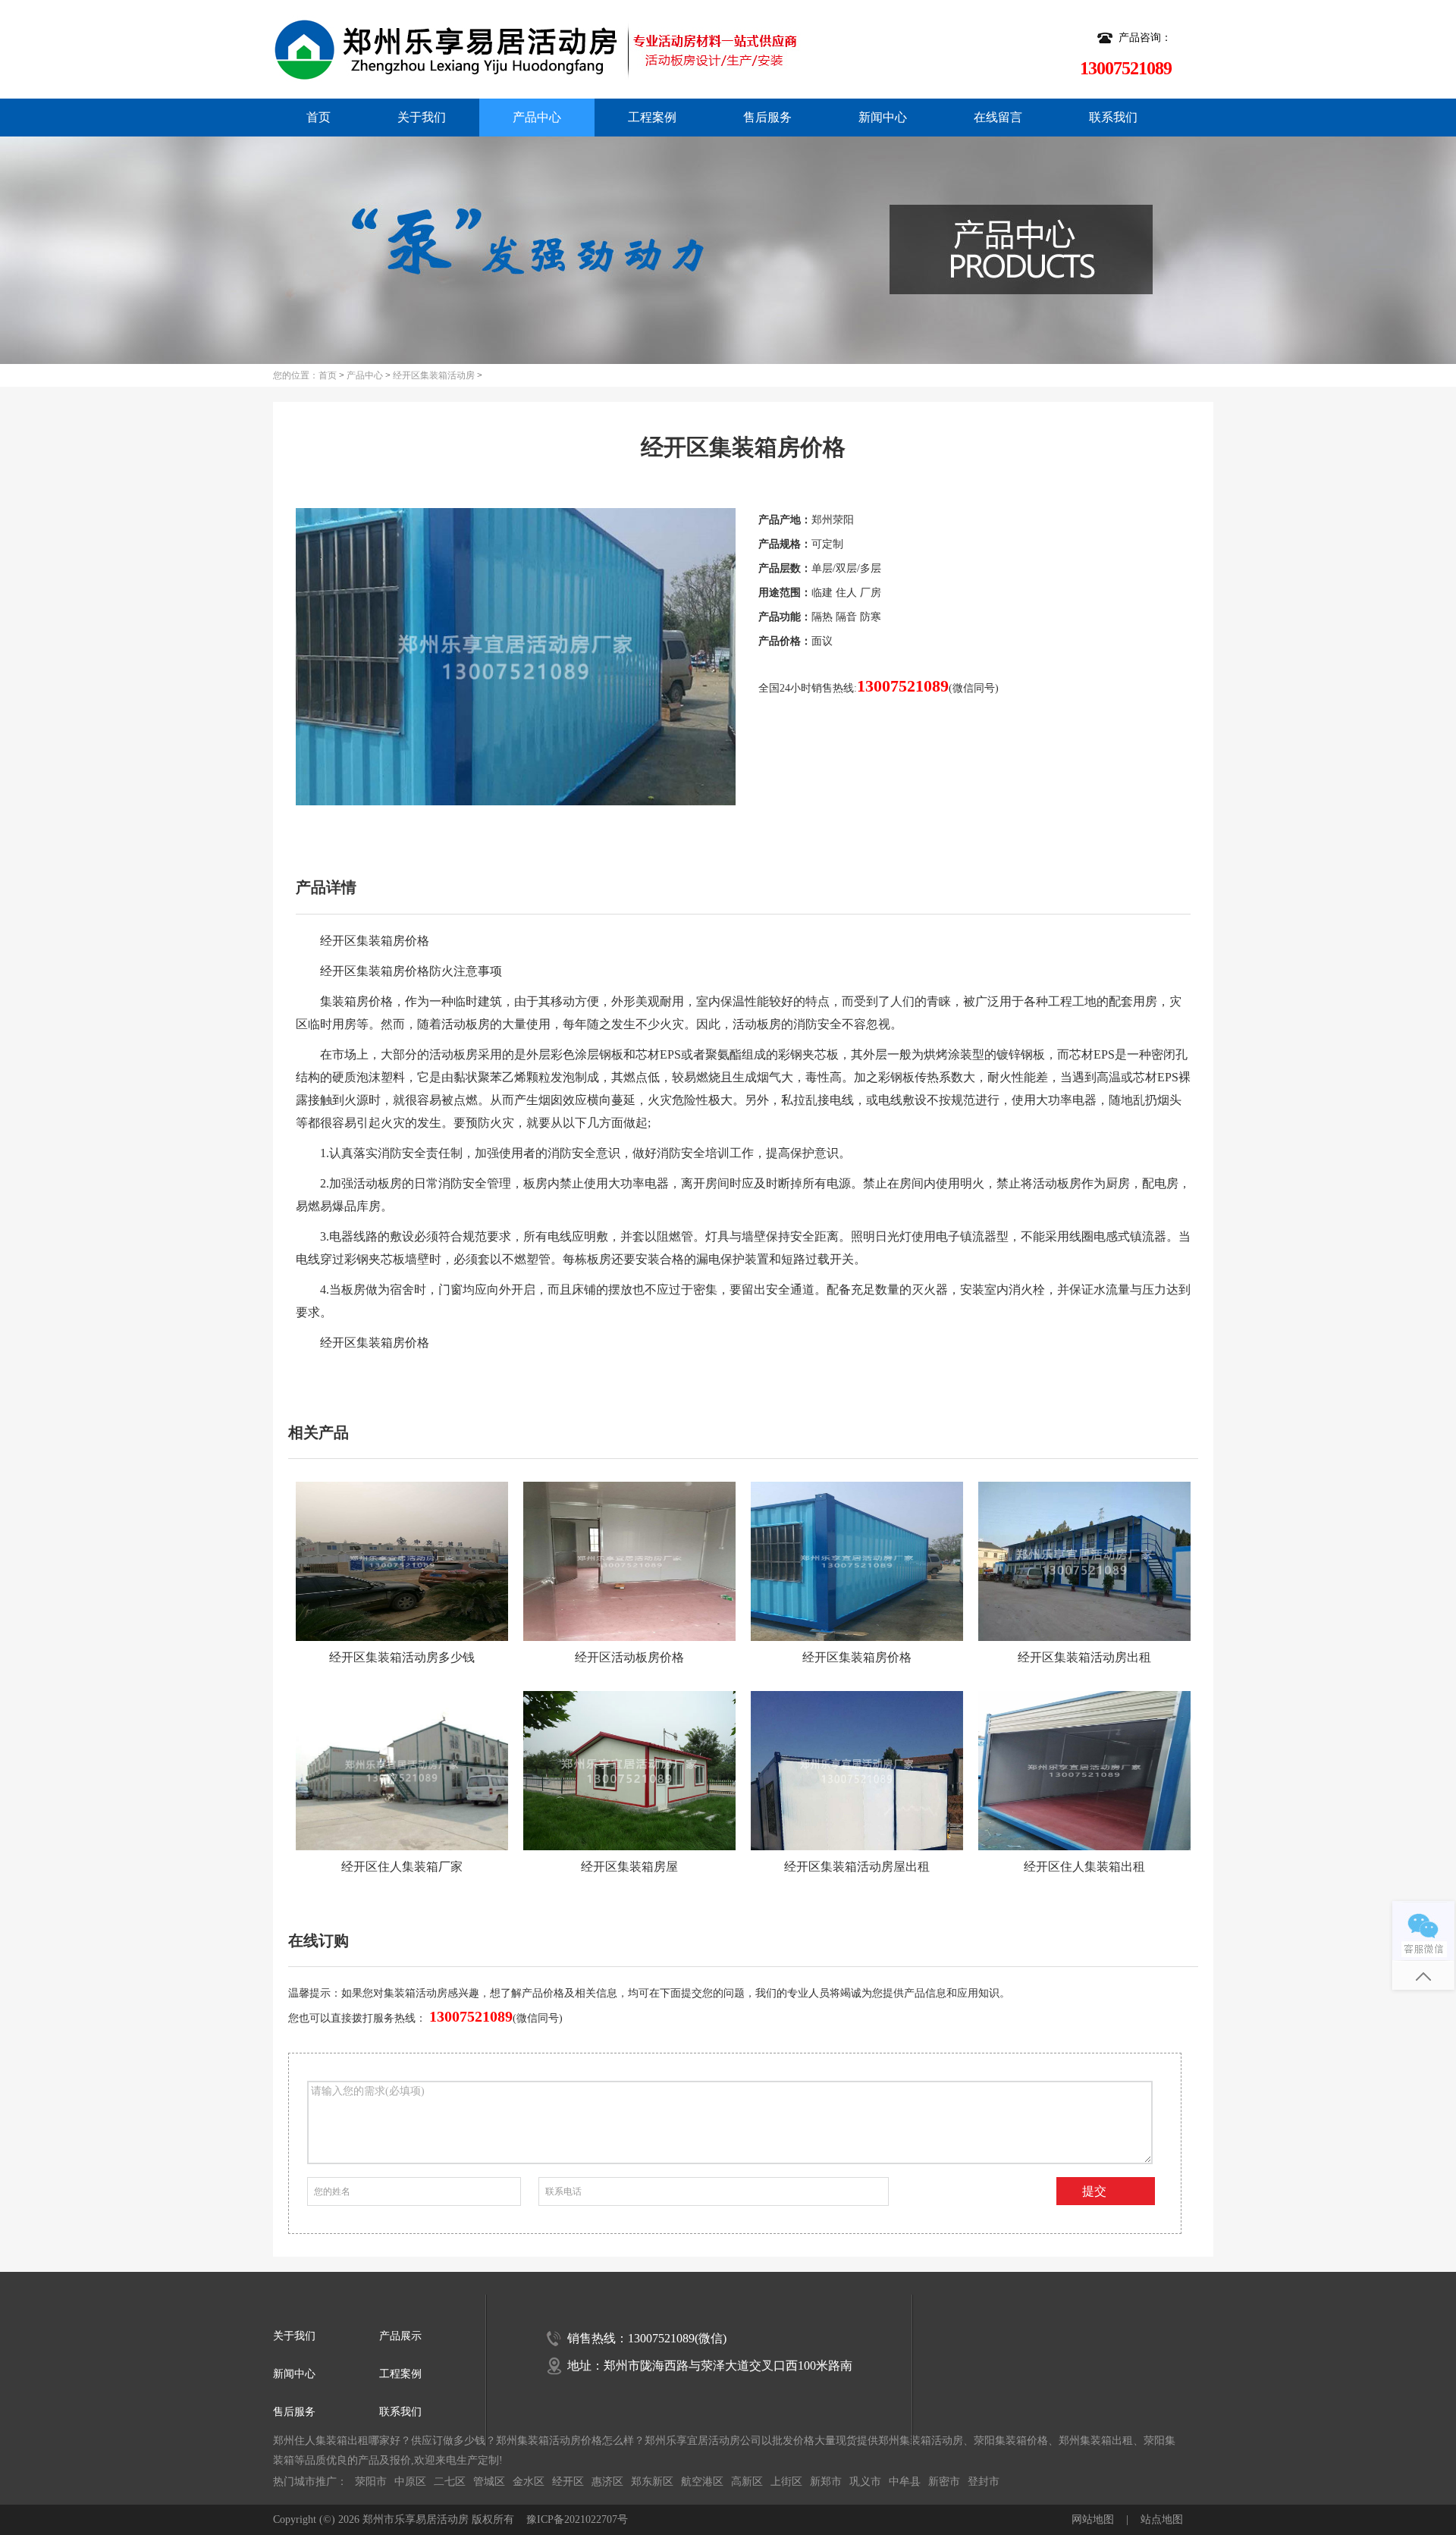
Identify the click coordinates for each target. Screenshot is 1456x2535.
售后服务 (767, 117)
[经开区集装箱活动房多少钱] (402, 1561)
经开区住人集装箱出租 (1084, 1867)
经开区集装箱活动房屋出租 (857, 1867)
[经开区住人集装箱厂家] (402, 1771)
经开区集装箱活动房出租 (1084, 1657)
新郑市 (826, 2482)
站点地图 (1162, 2519)
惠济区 (607, 2482)
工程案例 (652, 117)
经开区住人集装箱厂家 (402, 1867)
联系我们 (1113, 117)
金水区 (529, 2482)
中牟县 (905, 2482)
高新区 (747, 2482)
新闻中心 (883, 117)
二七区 (450, 2482)
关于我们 (422, 117)
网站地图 (1093, 2519)
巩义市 (865, 2482)
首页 (318, 117)
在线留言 (998, 117)
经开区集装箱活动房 (434, 375)
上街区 (786, 2482)
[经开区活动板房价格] (629, 1561)
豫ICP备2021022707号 (577, 2519)
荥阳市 (371, 2482)
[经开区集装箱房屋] (629, 1771)
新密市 (944, 2482)
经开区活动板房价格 (629, 1657)
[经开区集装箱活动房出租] (1084, 1561)
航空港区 (702, 2482)
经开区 (568, 2482)
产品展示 (400, 2336)
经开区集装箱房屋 (629, 1867)
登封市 (984, 2482)
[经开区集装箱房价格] (857, 1561)
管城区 (489, 2482)
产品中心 (537, 117)
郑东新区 (652, 2482)
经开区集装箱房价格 (857, 1657)
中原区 (410, 2482)
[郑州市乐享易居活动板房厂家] (488, 49)
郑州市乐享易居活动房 (416, 2519)
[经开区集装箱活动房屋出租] (857, 1771)
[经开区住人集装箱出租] (1084, 1771)
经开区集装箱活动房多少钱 (402, 1657)
